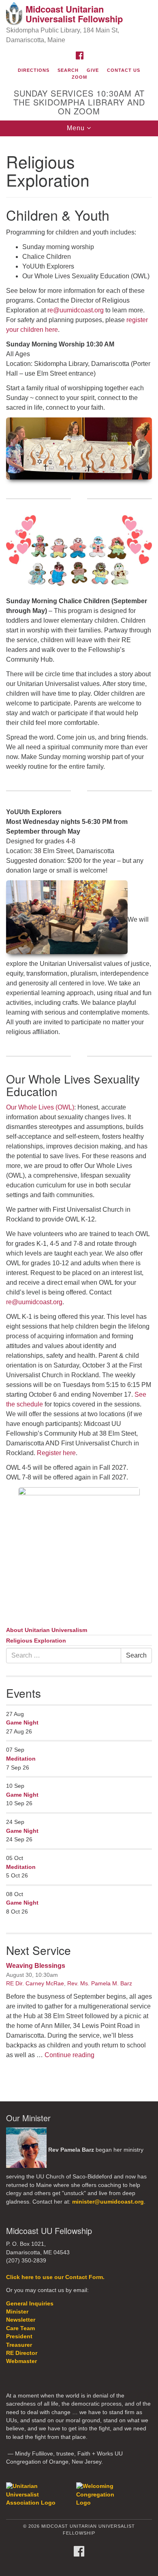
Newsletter (21, 2320)
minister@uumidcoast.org (108, 2202)
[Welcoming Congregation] (98, 2494)
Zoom (79, 77)
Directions (34, 70)
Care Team (20, 2328)
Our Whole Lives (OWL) (40, 1107)
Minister (17, 2312)
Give (93, 70)
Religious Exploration (36, 1641)
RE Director (22, 2353)
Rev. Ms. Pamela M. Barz (100, 1983)
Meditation (21, 1759)
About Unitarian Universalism (47, 1630)
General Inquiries (30, 2304)
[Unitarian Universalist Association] (40, 2494)
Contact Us (124, 70)
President (19, 2336)
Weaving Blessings (36, 1966)
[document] (79, 1113)
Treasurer (19, 2345)
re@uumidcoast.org (76, 310)
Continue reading (69, 2055)
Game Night (22, 1722)
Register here (56, 1453)
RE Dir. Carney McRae (35, 1983)
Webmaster (21, 2361)
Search (68, 70)
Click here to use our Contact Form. (55, 2277)
